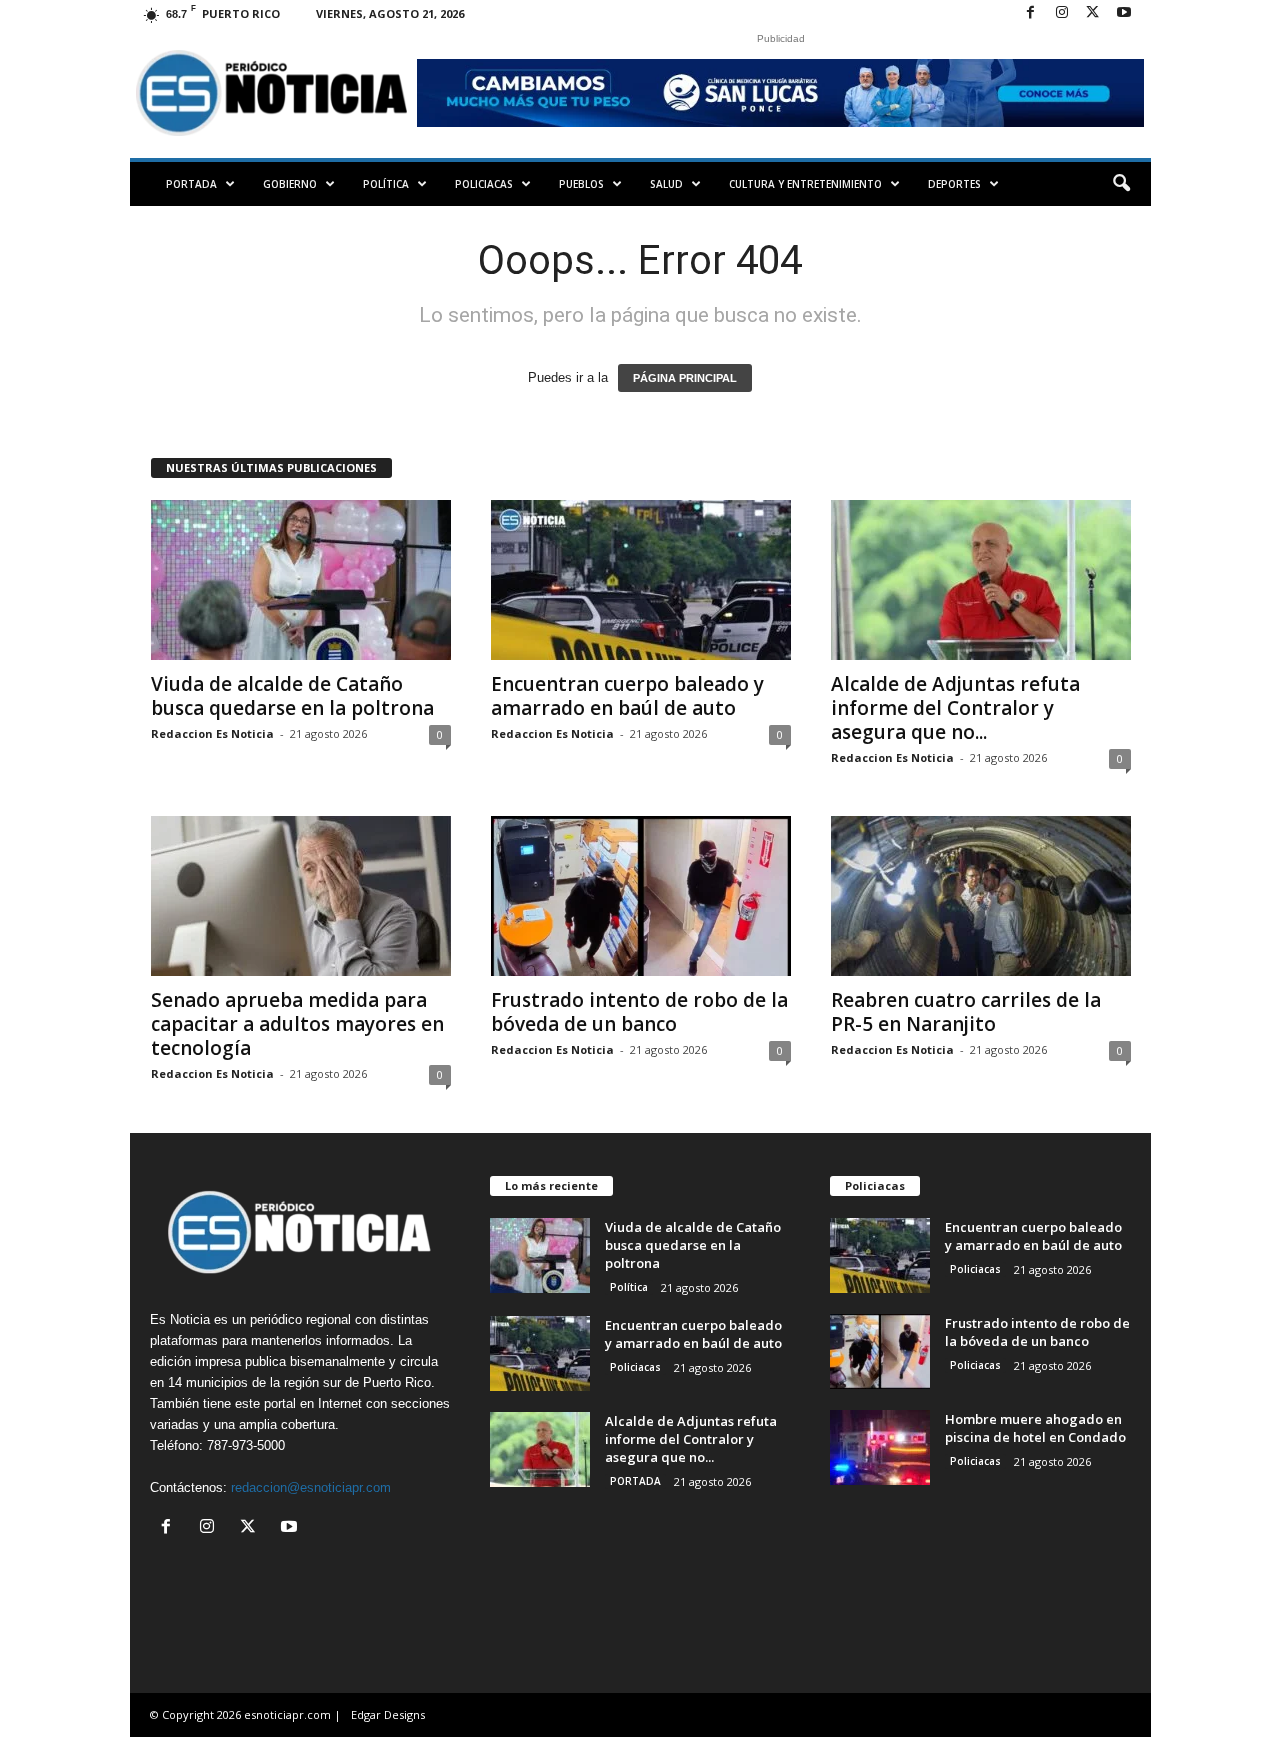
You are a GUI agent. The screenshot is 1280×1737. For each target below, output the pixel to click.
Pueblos (581, 184)
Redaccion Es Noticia (212, 733)
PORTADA (191, 184)
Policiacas (484, 184)
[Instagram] (1062, 13)
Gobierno (290, 184)
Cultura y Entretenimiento (805, 184)
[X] (1093, 13)
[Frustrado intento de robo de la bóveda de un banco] (641, 896)
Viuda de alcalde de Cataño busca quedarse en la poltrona (292, 696)
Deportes (954, 184)
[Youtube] (1124, 13)
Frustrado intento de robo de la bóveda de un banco (639, 1012)
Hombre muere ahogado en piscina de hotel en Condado (1035, 1428)
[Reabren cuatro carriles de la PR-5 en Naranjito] (981, 896)
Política (386, 184)
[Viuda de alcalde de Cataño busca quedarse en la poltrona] (301, 580)
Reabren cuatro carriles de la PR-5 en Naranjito (966, 1012)
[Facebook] (1031, 13)
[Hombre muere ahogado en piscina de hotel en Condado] (880, 1447)
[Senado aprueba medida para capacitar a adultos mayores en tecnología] (301, 896)
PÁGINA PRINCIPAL (685, 378)
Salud (666, 184)
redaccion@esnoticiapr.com (311, 1487)
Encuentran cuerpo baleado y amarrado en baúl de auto (627, 696)
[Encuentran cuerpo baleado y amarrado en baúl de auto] (641, 580)
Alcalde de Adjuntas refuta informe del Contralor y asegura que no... (955, 708)
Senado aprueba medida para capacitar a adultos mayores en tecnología (297, 1024)
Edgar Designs (388, 1714)
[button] (1121, 184)
